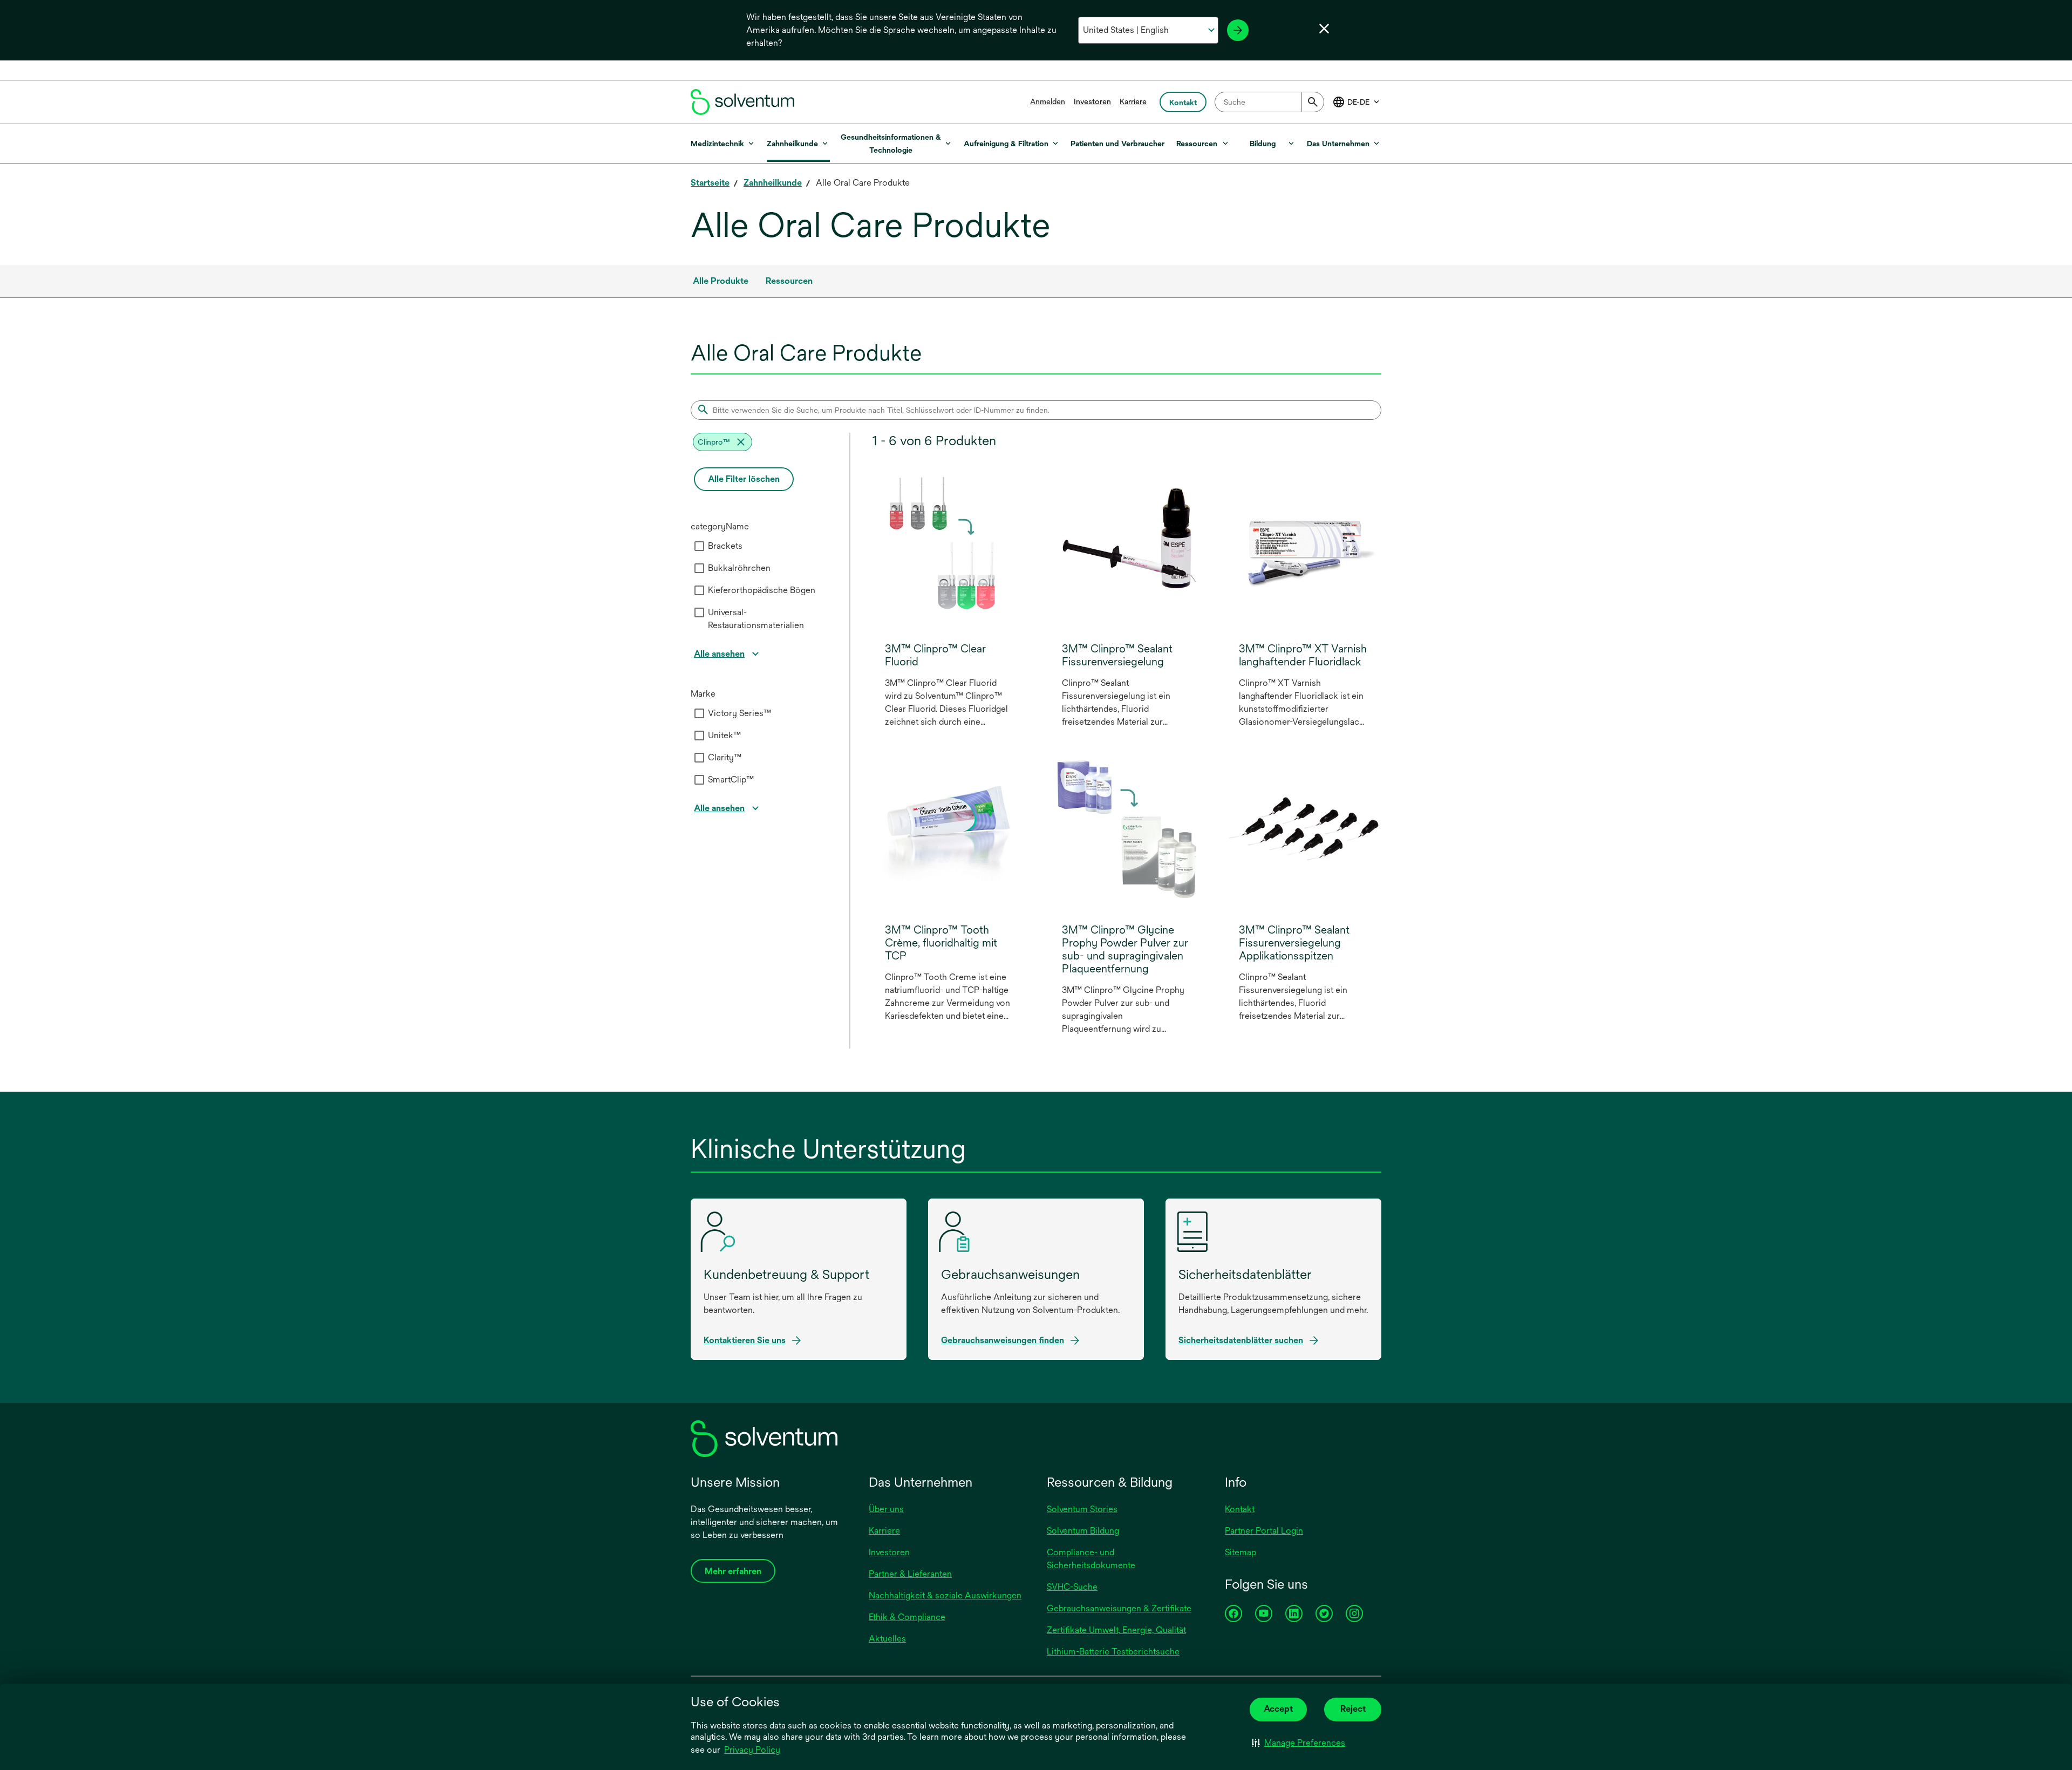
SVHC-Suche (1072, 1587)
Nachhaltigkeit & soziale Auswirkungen (945, 1595)
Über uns (886, 1509)
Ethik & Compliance (907, 1617)
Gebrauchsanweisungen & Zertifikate (1119, 1608)
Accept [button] (1278, 1709)
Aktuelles (887, 1639)
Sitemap (1241, 1552)
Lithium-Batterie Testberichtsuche (1113, 1652)
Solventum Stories (1082, 1509)
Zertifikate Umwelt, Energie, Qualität (1116, 1630)
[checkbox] (699, 546)
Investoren (1092, 101)
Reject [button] (1353, 1709)
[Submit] (1313, 102)
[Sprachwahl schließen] (1324, 29)
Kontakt (1240, 1509)
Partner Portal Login (1264, 1531)
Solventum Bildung (1083, 1531)
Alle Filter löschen (744, 479)
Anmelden (1048, 101)
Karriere (1133, 101)
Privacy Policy (753, 1751)
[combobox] (1269, 102)
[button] (1299, 1743)
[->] (1238, 30)
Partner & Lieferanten (910, 1574)
